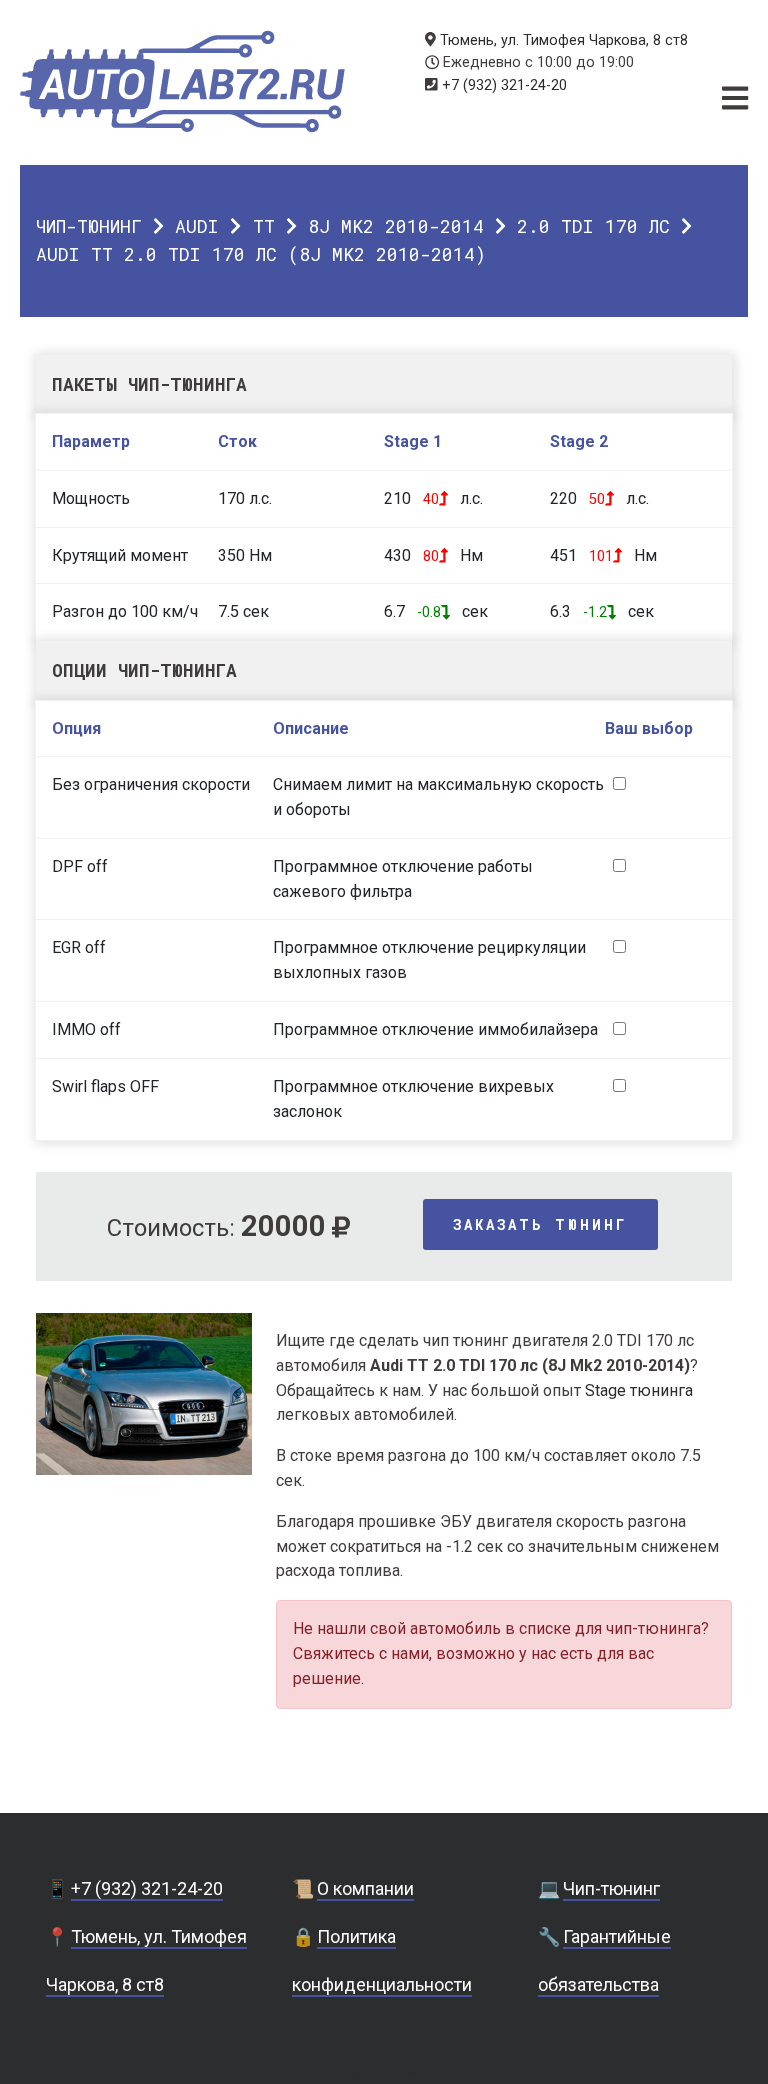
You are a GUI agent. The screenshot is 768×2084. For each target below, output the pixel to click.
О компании (365, 1888)
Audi (197, 226)
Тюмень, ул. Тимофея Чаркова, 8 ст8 (564, 40)
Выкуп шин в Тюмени (384, 2073)
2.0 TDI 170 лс (593, 226)
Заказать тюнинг (540, 1224)
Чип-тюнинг (89, 226)
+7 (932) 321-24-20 (504, 85)
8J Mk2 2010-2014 (396, 226)
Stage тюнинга (639, 1390)
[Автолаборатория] (182, 81)
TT (264, 226)
